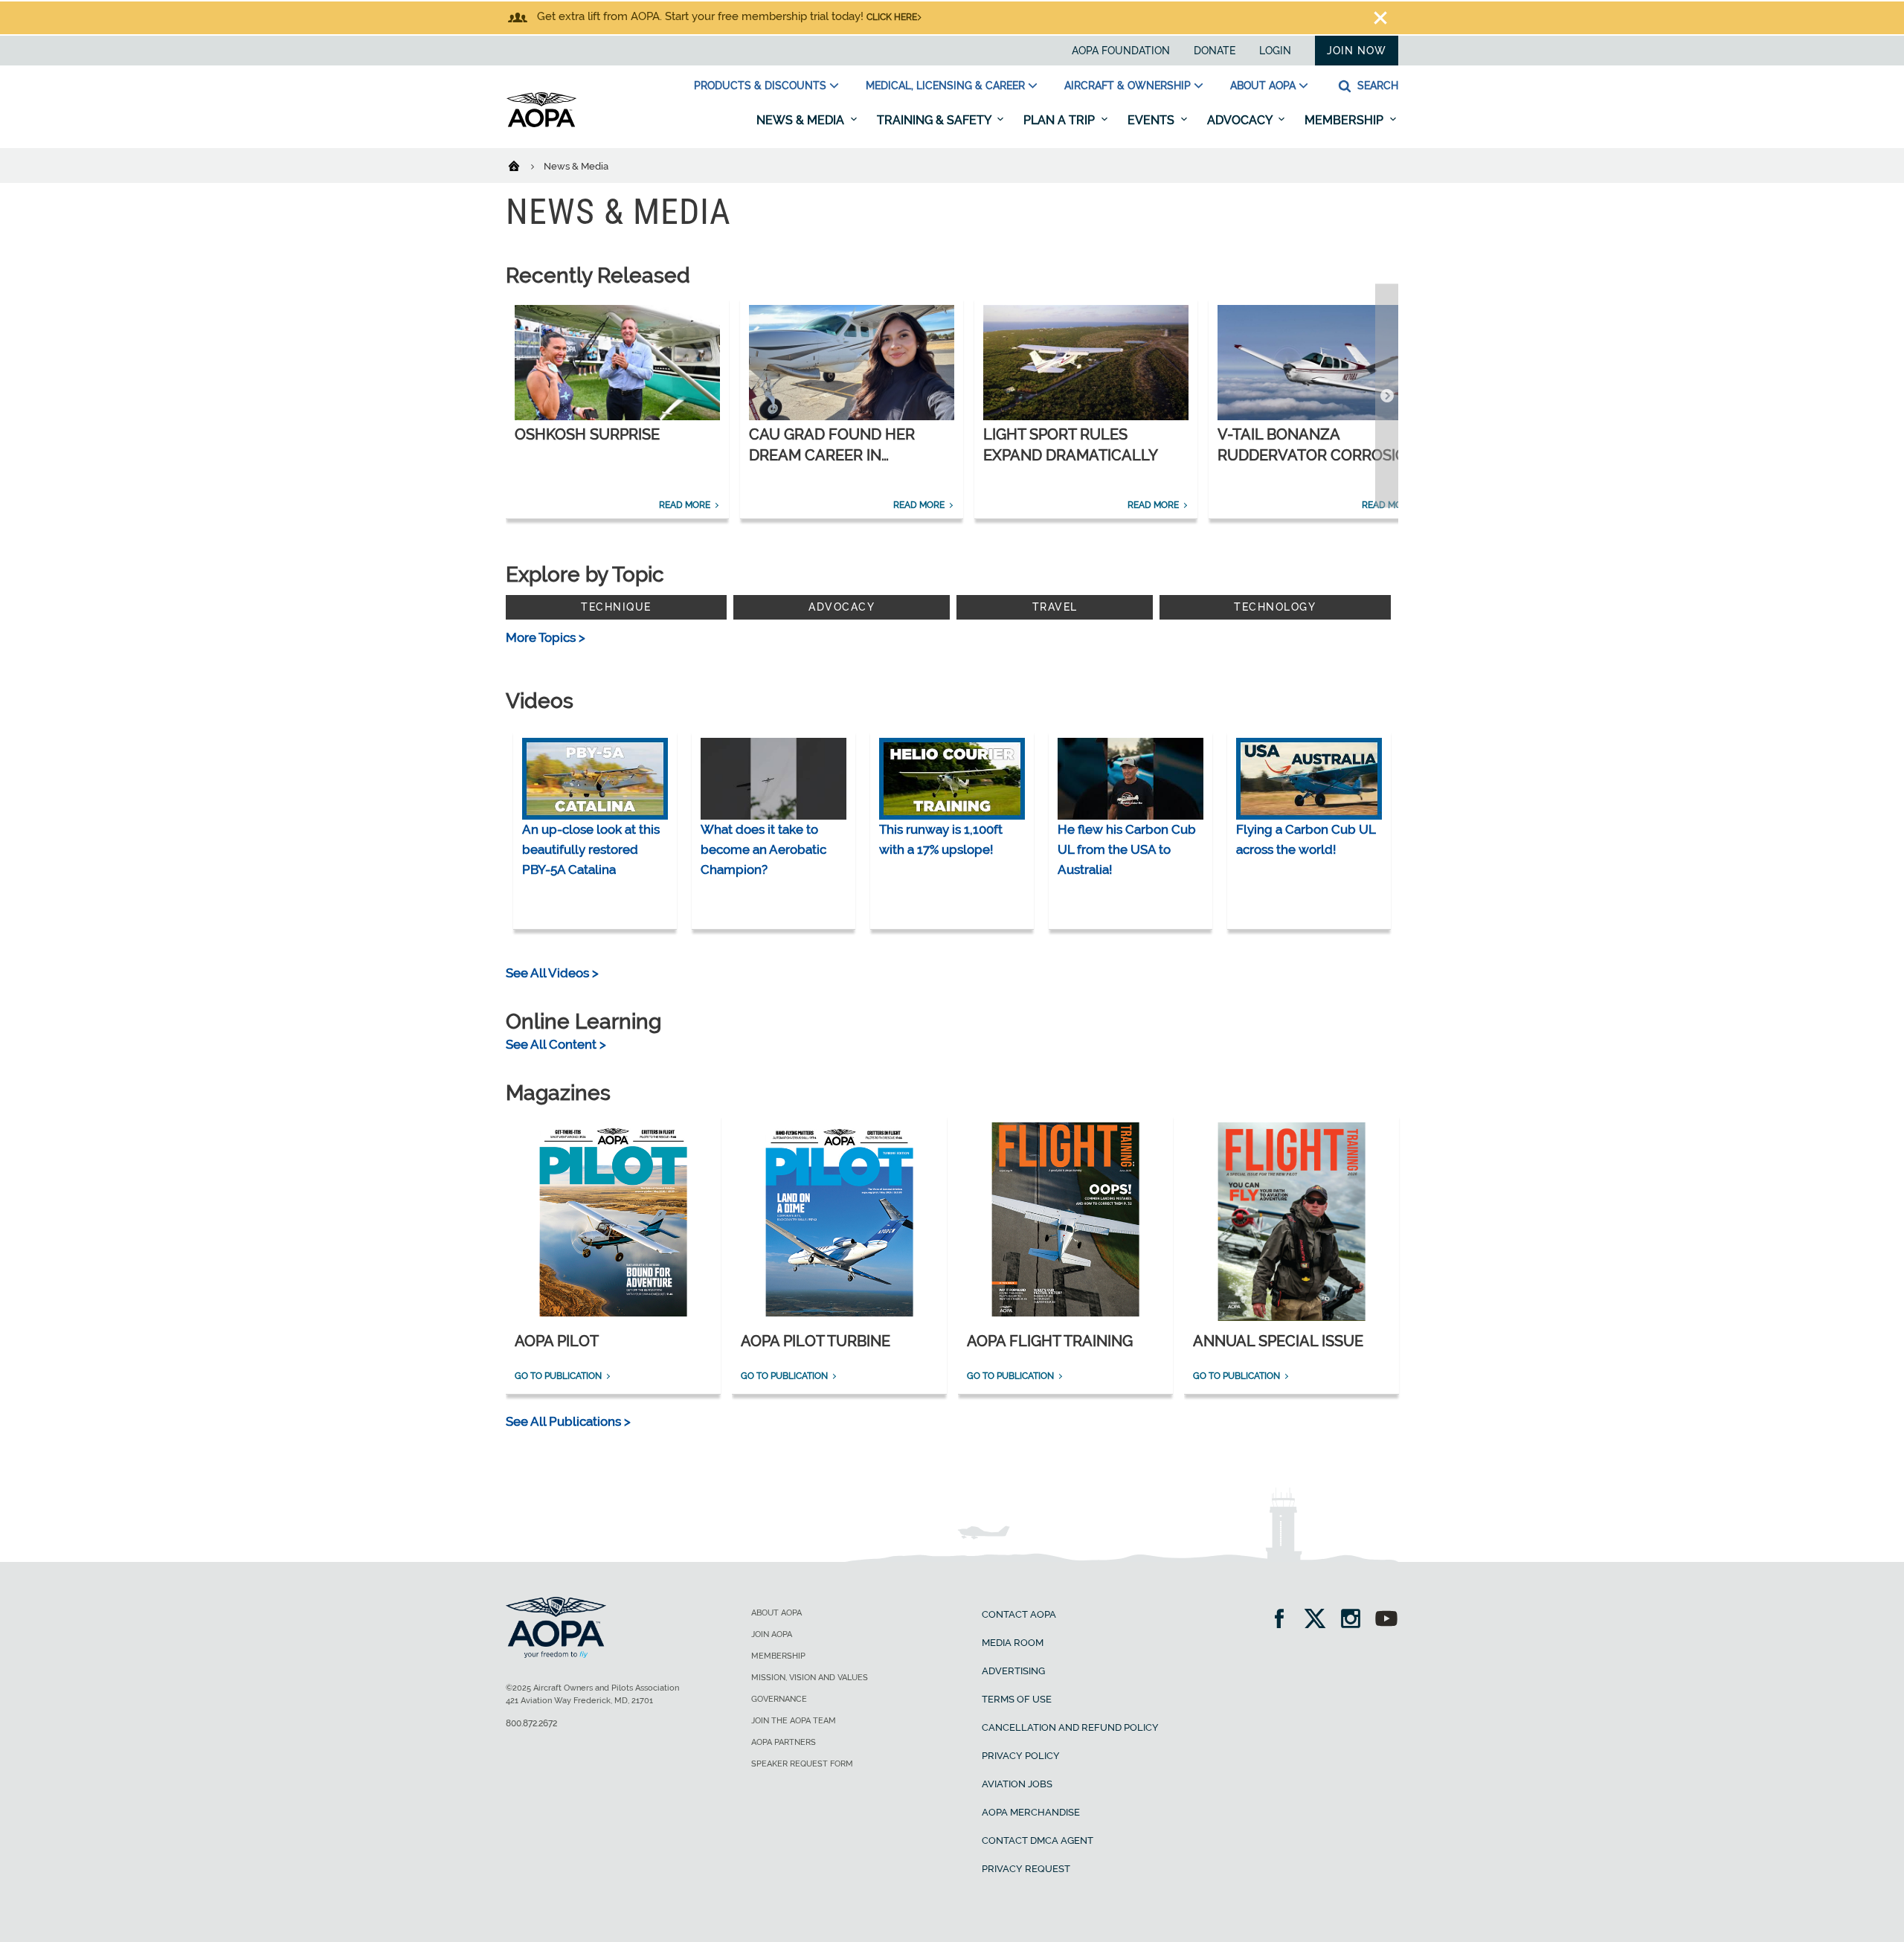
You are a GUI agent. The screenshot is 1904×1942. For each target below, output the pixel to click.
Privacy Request (1026, 1869)
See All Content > (556, 1044)
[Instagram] (1355, 1620)
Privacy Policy (1021, 1756)
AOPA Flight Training (1050, 1341)
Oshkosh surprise (587, 434)
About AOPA (1263, 86)
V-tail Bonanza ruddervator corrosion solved (1318, 455)
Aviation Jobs (1017, 1784)
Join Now (1357, 51)
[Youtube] (1386, 1620)
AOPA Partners (784, 1742)
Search (1376, 86)
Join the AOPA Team (794, 1721)
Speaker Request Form (802, 1764)
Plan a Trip (1061, 120)
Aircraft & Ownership (1128, 86)
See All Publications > (568, 1421)
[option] (617, 408)
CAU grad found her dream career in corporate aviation (832, 455)
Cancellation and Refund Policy (1070, 1727)
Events (1152, 120)
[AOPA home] (541, 124)
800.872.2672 (531, 1723)
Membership (1345, 120)
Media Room (1013, 1643)
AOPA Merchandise (1031, 1812)
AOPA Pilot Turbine (816, 1341)
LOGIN (1275, 51)
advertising (1013, 1671)
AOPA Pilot (557, 1341)
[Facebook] (1284, 1620)
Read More (685, 505)
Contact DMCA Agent (1038, 1840)
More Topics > (546, 637)
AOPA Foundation (1121, 51)
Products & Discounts (760, 86)
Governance (779, 1699)
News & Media (802, 120)
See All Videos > (552, 973)
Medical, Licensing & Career (945, 86)
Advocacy (1241, 120)
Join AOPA (772, 1634)
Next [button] (1387, 396)
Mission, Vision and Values (810, 1678)
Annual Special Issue (1278, 1341)
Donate (1215, 51)
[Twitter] (1320, 1620)
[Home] (523, 165)
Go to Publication (558, 1376)
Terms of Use (1017, 1699)
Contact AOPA (1019, 1614)
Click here (892, 17)
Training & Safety (935, 120)
